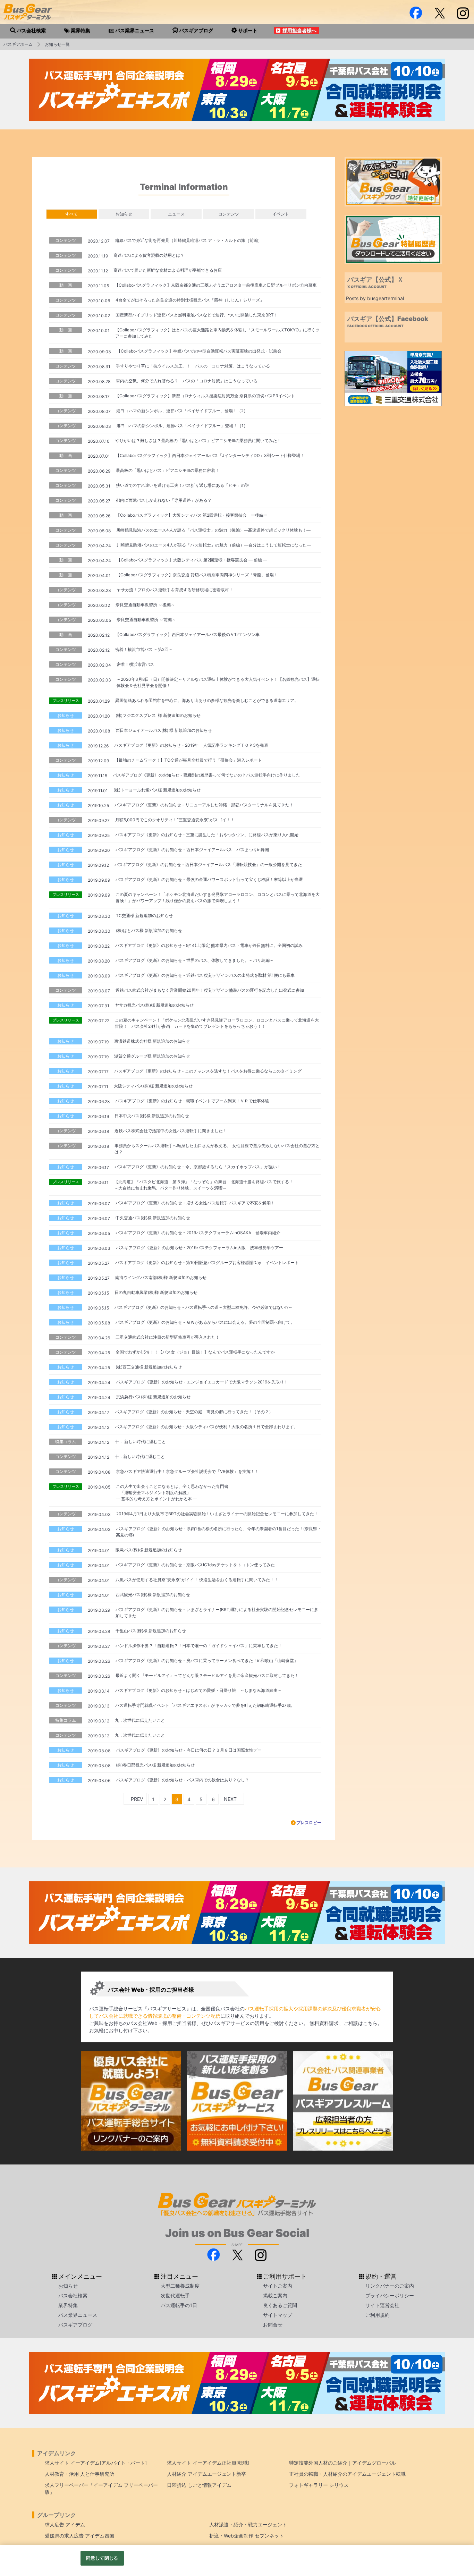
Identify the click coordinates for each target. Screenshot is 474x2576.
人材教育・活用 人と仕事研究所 (79, 2474)
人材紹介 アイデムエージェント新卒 (206, 2474)
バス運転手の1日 (179, 2305)
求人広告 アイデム (65, 2524)
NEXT (230, 1799)
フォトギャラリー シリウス (319, 2485)
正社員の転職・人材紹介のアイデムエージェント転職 (347, 2474)
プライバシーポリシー (390, 2295)
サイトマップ (278, 2315)
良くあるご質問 (280, 2305)
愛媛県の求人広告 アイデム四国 (79, 2536)
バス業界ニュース (78, 2315)
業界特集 (68, 2305)
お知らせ (124, 214)
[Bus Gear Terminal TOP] (457, 2544)
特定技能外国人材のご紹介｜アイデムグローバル (342, 2463)
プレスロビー (309, 1823)
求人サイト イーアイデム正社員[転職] (208, 2463)
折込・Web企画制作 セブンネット (247, 2536)
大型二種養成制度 (180, 2286)
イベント (281, 214)
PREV (137, 1799)
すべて (71, 214)
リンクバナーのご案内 (390, 2286)
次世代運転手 (175, 2295)
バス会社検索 (73, 2295)
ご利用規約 (378, 2315)
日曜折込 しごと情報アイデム (199, 2485)
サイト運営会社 (382, 2305)
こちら (370, 2023)
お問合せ (273, 2325)
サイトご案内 (278, 2286)
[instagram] (463, 13)
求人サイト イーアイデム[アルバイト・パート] (96, 2463)
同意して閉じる (102, 2558)
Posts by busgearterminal (375, 298)
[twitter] (439, 13)
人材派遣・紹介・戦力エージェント (248, 2524)
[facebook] (416, 13)
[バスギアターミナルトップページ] (457, 2523)
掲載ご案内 (275, 2295)
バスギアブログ (75, 2325)
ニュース (176, 214)
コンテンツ (229, 214)
